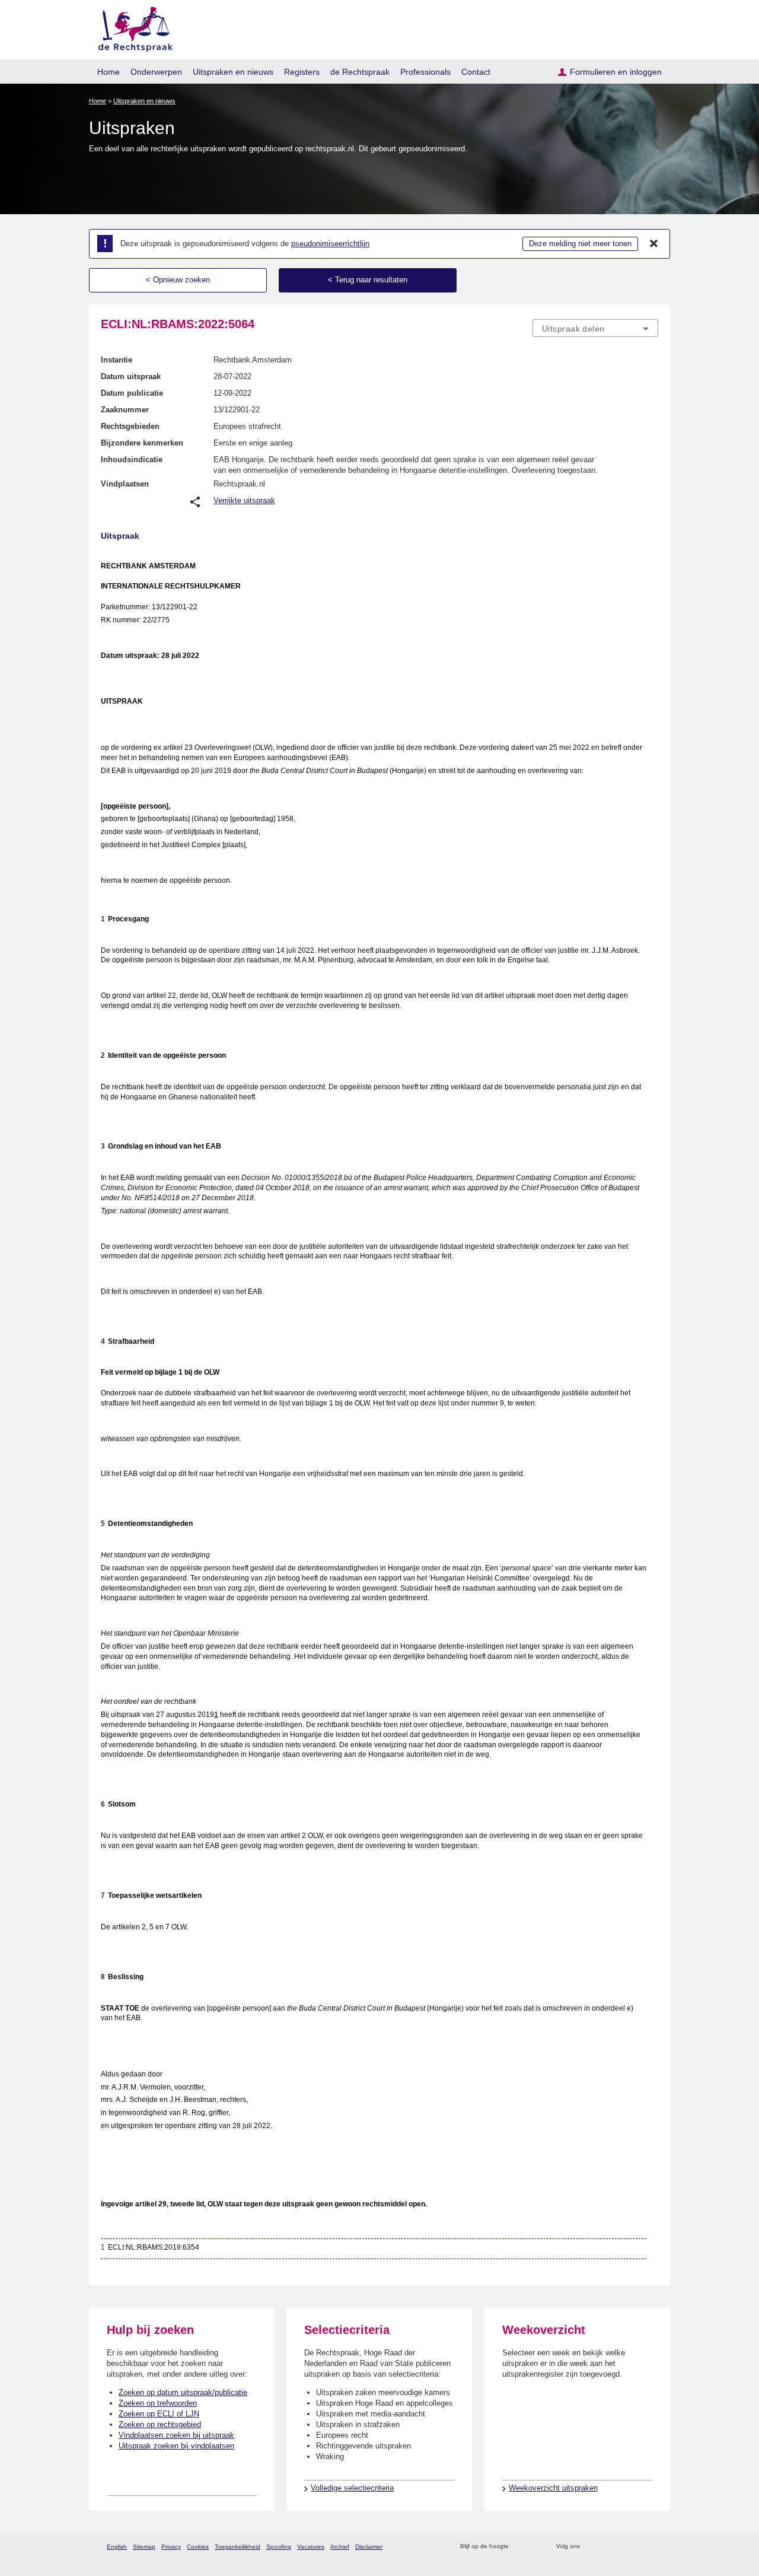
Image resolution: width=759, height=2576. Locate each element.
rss (520, 2547)
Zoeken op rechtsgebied (160, 2424)
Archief (340, 2547)
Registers (302, 72)
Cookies (198, 2547)
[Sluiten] (654, 244)
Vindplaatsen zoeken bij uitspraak (176, 2435)
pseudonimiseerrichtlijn (330, 244)
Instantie (117, 360)
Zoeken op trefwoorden (158, 2403)
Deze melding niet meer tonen (580, 244)
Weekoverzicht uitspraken (553, 2488)
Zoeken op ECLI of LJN (159, 2414)
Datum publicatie (132, 393)
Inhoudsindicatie (132, 459)
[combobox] (595, 328)
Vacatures (311, 2547)
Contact (476, 72)
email (535, 2547)
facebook (606, 2547)
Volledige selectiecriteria (352, 2488)
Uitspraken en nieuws (233, 72)
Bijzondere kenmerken (142, 443)
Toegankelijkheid (237, 2547)
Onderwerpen (156, 72)
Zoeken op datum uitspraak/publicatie (183, 2392)
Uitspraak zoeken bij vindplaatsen (176, 2446)
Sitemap (144, 2547)
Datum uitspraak (131, 376)
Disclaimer (369, 2547)
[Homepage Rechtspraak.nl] (131, 27)
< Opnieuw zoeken (178, 280)
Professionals (425, 72)
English (117, 2547)
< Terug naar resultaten (368, 280)
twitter (590, 2547)
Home (109, 72)
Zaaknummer (125, 410)
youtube (652, 2547)
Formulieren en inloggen (616, 72)
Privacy (171, 2547)
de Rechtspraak (360, 72)
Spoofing (279, 2547)
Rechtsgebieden (130, 426)
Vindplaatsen (125, 484)
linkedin (637, 2547)
